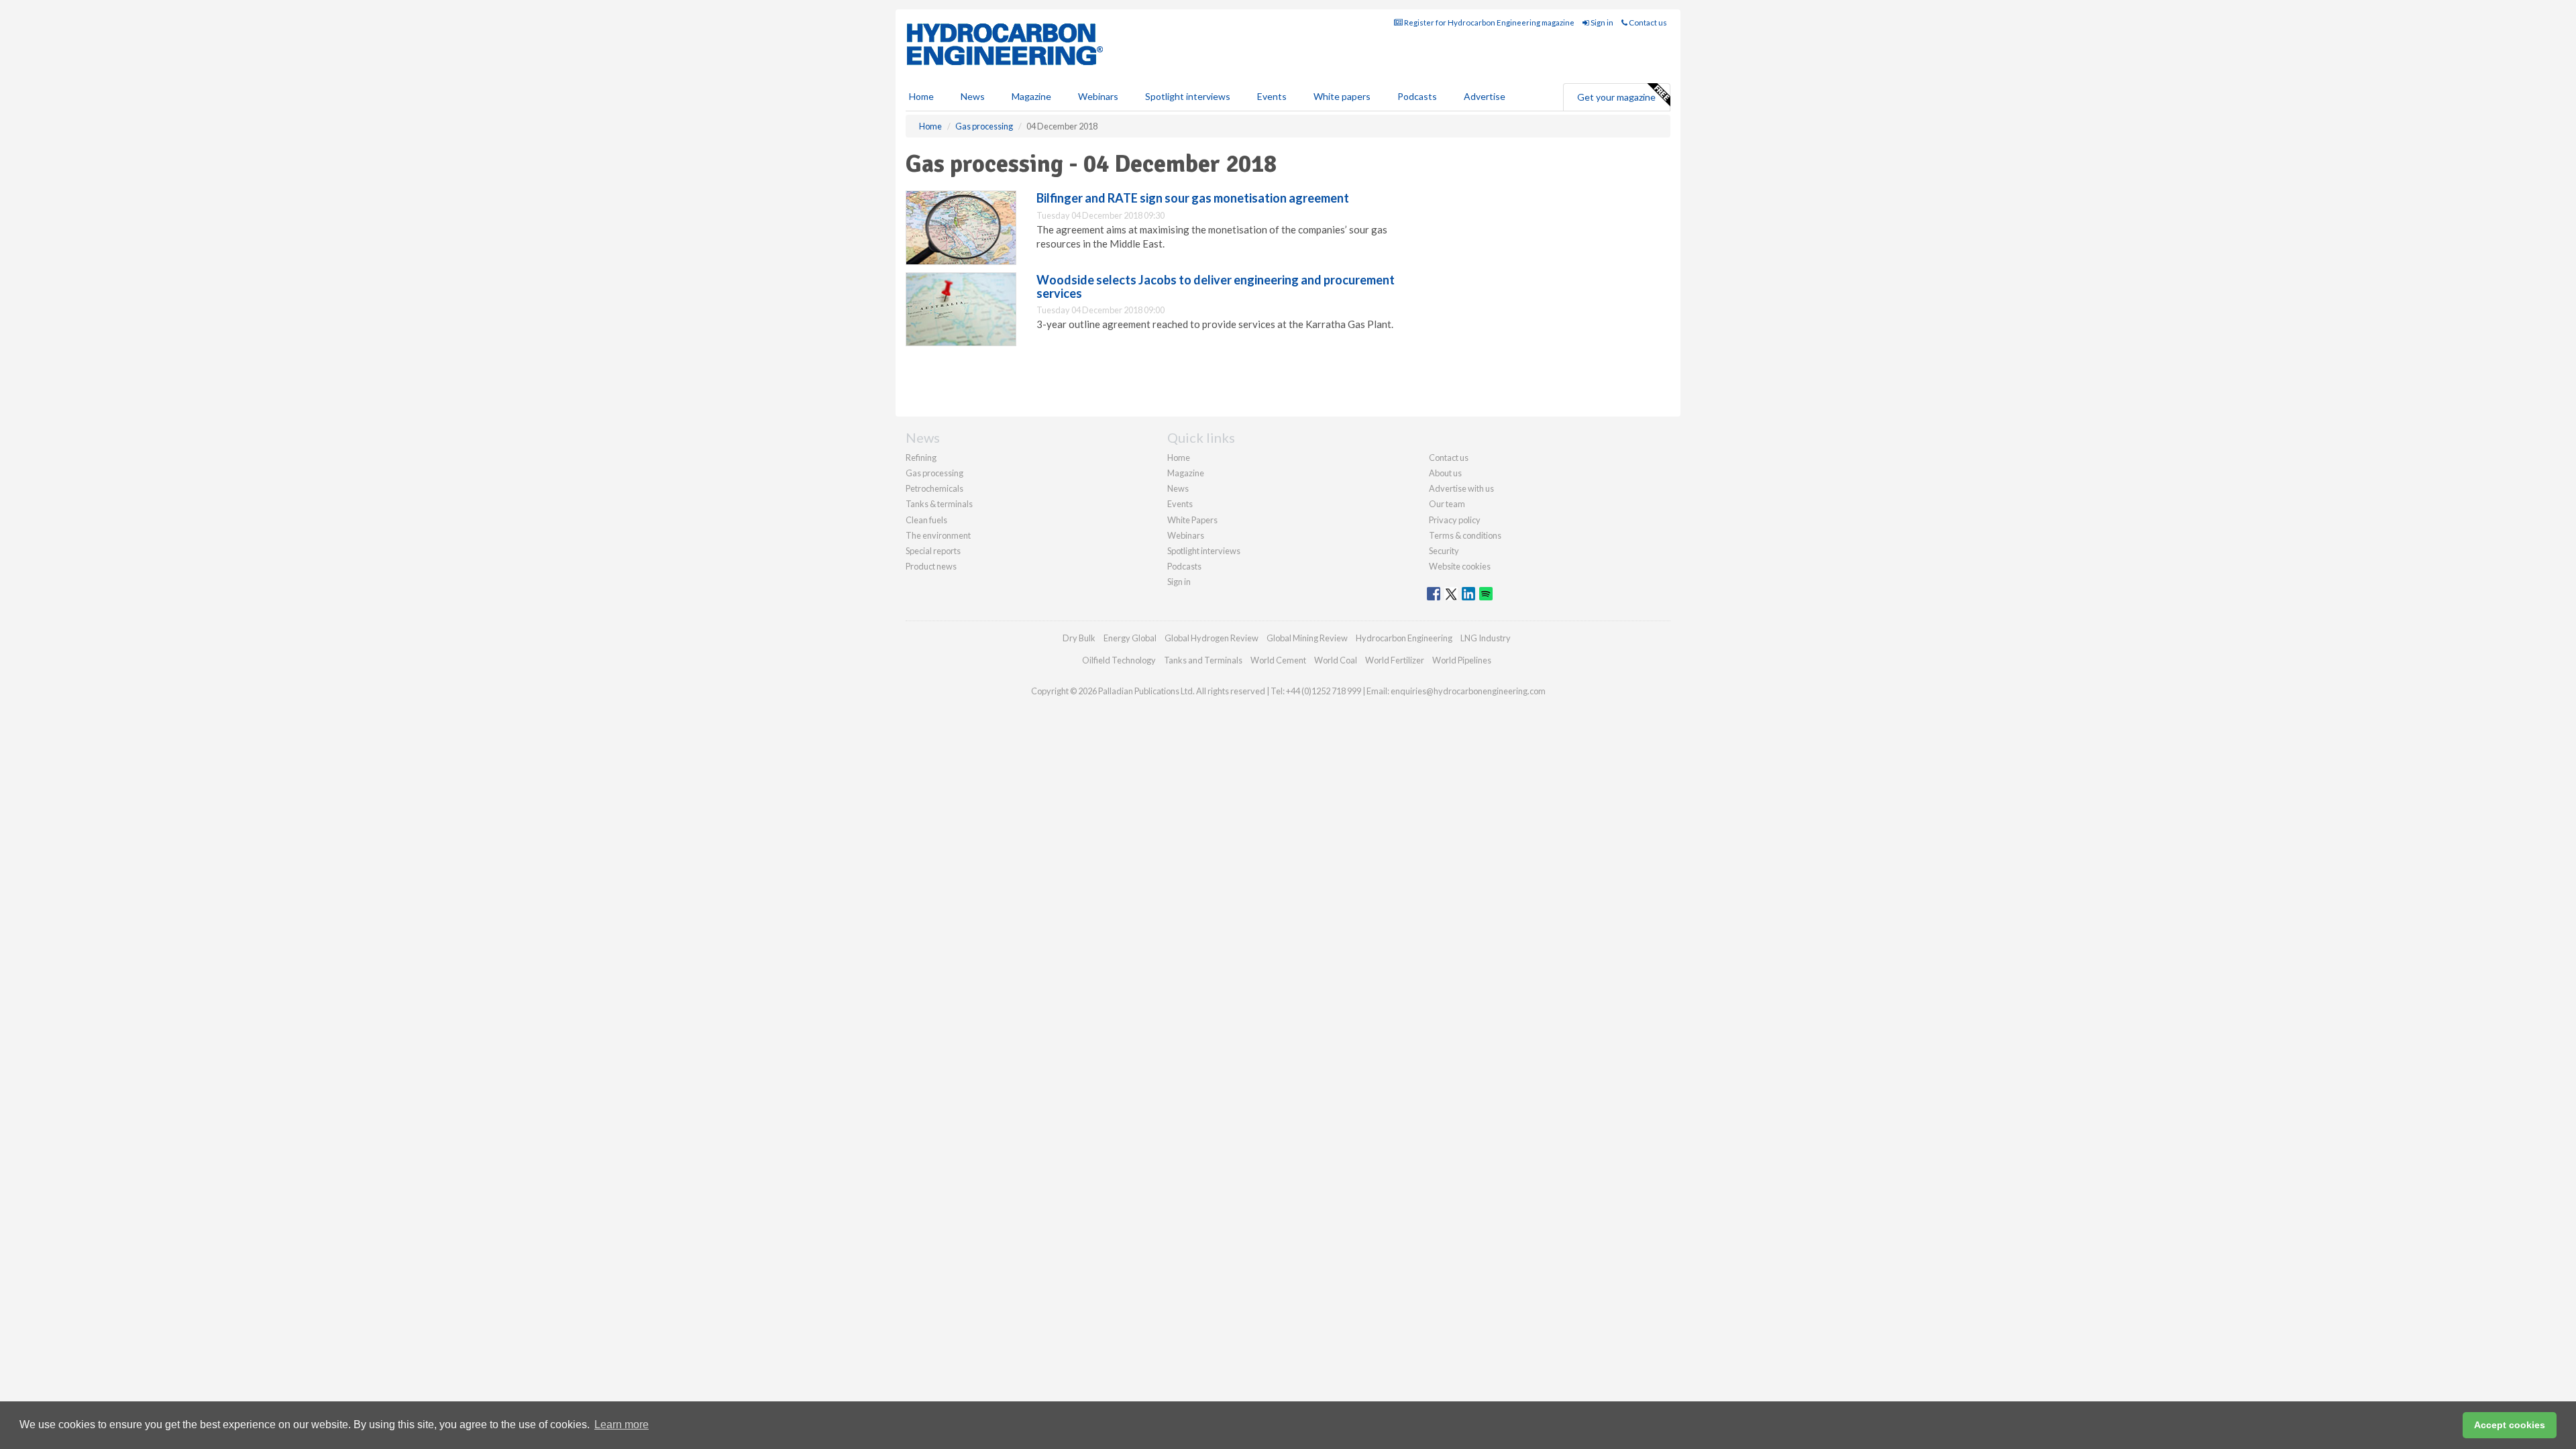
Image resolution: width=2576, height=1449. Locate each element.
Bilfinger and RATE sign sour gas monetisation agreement (1193, 198)
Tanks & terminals (939, 504)
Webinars (1098, 96)
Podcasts (1417, 96)
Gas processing (934, 473)
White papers (1342, 96)
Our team (1447, 504)
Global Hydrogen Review (1212, 638)
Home (921, 96)
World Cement (1278, 660)
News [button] (973, 96)
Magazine (1031, 96)
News (1178, 488)
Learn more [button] (622, 1425)
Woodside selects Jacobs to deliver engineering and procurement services (1216, 286)
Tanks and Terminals (1203, 660)
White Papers (1192, 520)
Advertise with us (1461, 488)
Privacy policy (1455, 520)
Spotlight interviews (1188, 96)
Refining (921, 458)
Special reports (933, 551)
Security (1444, 551)
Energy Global (1130, 638)
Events (1272, 96)
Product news (931, 566)
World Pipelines (1462, 660)
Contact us (1647, 22)
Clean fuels (926, 520)
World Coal (1336, 660)
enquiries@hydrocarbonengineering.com (1468, 691)
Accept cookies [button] (2510, 1425)
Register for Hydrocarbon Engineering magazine (1489, 22)
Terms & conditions (1465, 535)
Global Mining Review (1307, 638)
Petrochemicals (934, 488)
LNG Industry (1486, 638)
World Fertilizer (1395, 660)
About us (1445, 473)
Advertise (1485, 96)
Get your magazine (1616, 97)
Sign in (1601, 22)
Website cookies (1460, 566)
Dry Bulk (1079, 638)
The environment (938, 535)
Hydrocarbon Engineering (1404, 638)
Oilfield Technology (1119, 660)
